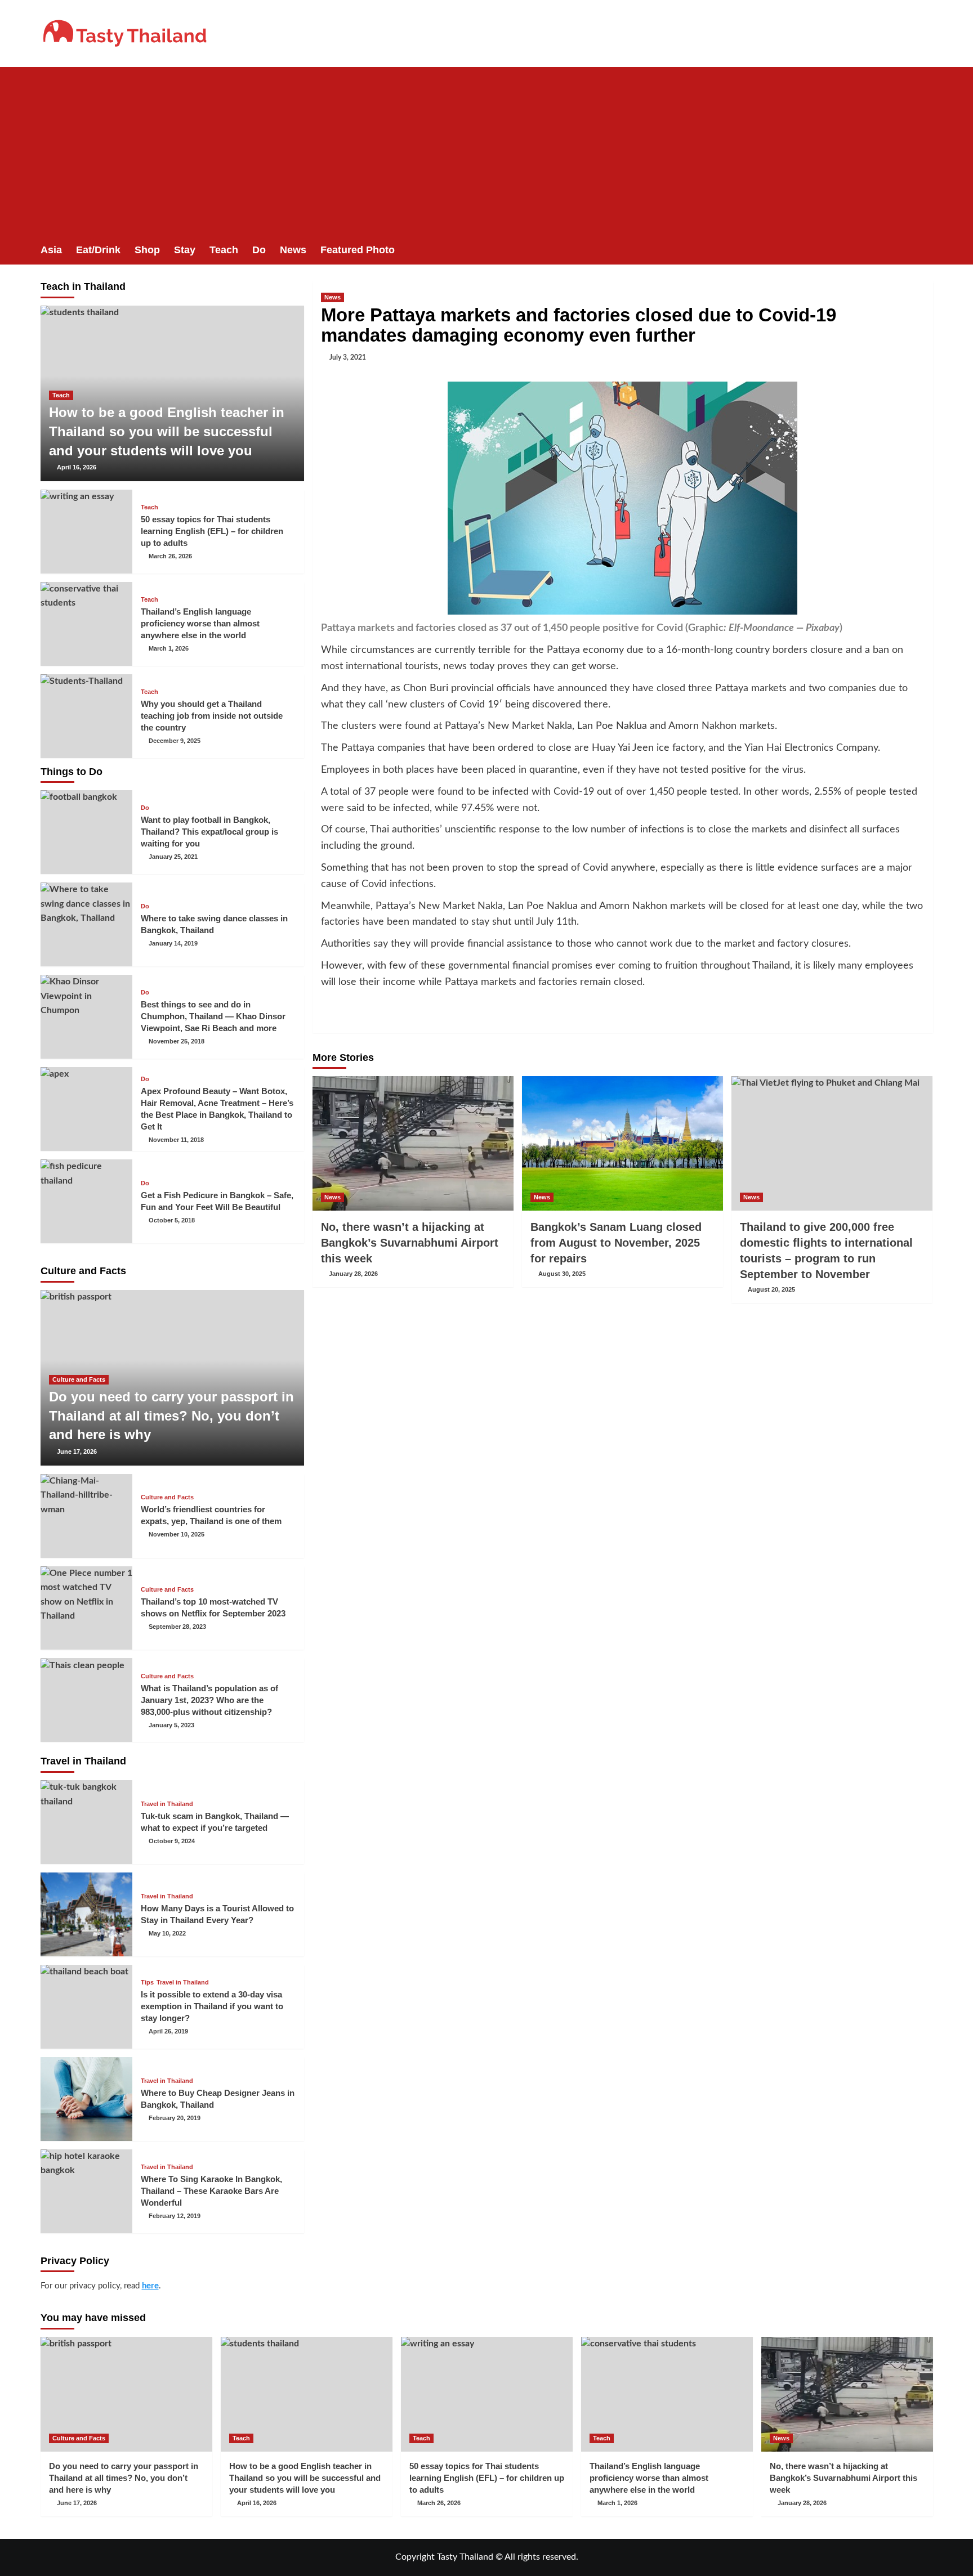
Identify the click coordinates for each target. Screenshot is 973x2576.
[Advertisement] (486, 151)
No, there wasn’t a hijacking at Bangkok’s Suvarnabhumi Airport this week (410, 1243)
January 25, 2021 (173, 857)
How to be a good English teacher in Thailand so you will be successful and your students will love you (167, 431)
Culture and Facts (79, 1379)
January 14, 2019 (173, 943)
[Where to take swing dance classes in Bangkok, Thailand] (87, 924)
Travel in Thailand (167, 1804)
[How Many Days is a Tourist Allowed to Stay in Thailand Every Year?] (87, 1914)
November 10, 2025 (177, 1534)
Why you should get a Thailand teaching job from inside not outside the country (212, 716)
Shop (147, 250)
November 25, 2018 (177, 1041)
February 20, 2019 (175, 2118)
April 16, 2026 (77, 467)
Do (259, 250)
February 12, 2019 (175, 2216)
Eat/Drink (98, 250)
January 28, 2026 (353, 1274)
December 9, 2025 (175, 741)
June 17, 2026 (77, 1451)
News (293, 250)
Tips (147, 1983)
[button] (926, 250)
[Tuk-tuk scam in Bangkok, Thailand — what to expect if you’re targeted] (87, 1822)
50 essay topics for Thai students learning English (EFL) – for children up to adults (212, 531)
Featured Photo (358, 250)
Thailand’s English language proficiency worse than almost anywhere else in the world (200, 623)
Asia (51, 250)
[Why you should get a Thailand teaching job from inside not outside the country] (87, 716)
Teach (224, 250)
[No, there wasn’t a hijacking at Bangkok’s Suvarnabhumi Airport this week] (413, 1143)
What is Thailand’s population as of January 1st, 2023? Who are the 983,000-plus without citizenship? (209, 1700)
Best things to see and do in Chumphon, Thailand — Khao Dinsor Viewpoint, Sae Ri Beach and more (213, 1016)
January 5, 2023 (171, 1725)
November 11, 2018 (176, 1140)
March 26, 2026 (170, 556)
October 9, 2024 (172, 1841)
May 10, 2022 (167, 1933)
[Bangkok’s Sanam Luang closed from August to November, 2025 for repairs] (622, 1143)
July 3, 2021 (348, 357)
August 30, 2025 (562, 1274)
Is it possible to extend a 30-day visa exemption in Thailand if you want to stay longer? (212, 2006)
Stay (185, 250)
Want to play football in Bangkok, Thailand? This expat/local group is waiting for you (209, 832)
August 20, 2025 (771, 1289)
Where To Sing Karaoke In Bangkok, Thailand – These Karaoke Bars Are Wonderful (211, 2191)
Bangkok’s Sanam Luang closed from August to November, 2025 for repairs (616, 1243)
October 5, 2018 (172, 1220)
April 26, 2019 (168, 2031)
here (150, 2286)
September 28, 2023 (177, 1627)
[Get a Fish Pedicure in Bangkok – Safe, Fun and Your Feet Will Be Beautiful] (87, 1201)
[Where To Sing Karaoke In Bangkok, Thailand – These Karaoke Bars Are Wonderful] (87, 2191)
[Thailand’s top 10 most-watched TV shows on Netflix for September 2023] (87, 1608)
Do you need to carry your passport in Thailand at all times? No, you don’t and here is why (171, 1415)
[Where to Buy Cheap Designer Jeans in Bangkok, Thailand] (87, 2099)
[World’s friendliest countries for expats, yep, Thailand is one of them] (87, 1516)
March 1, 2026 (169, 648)
